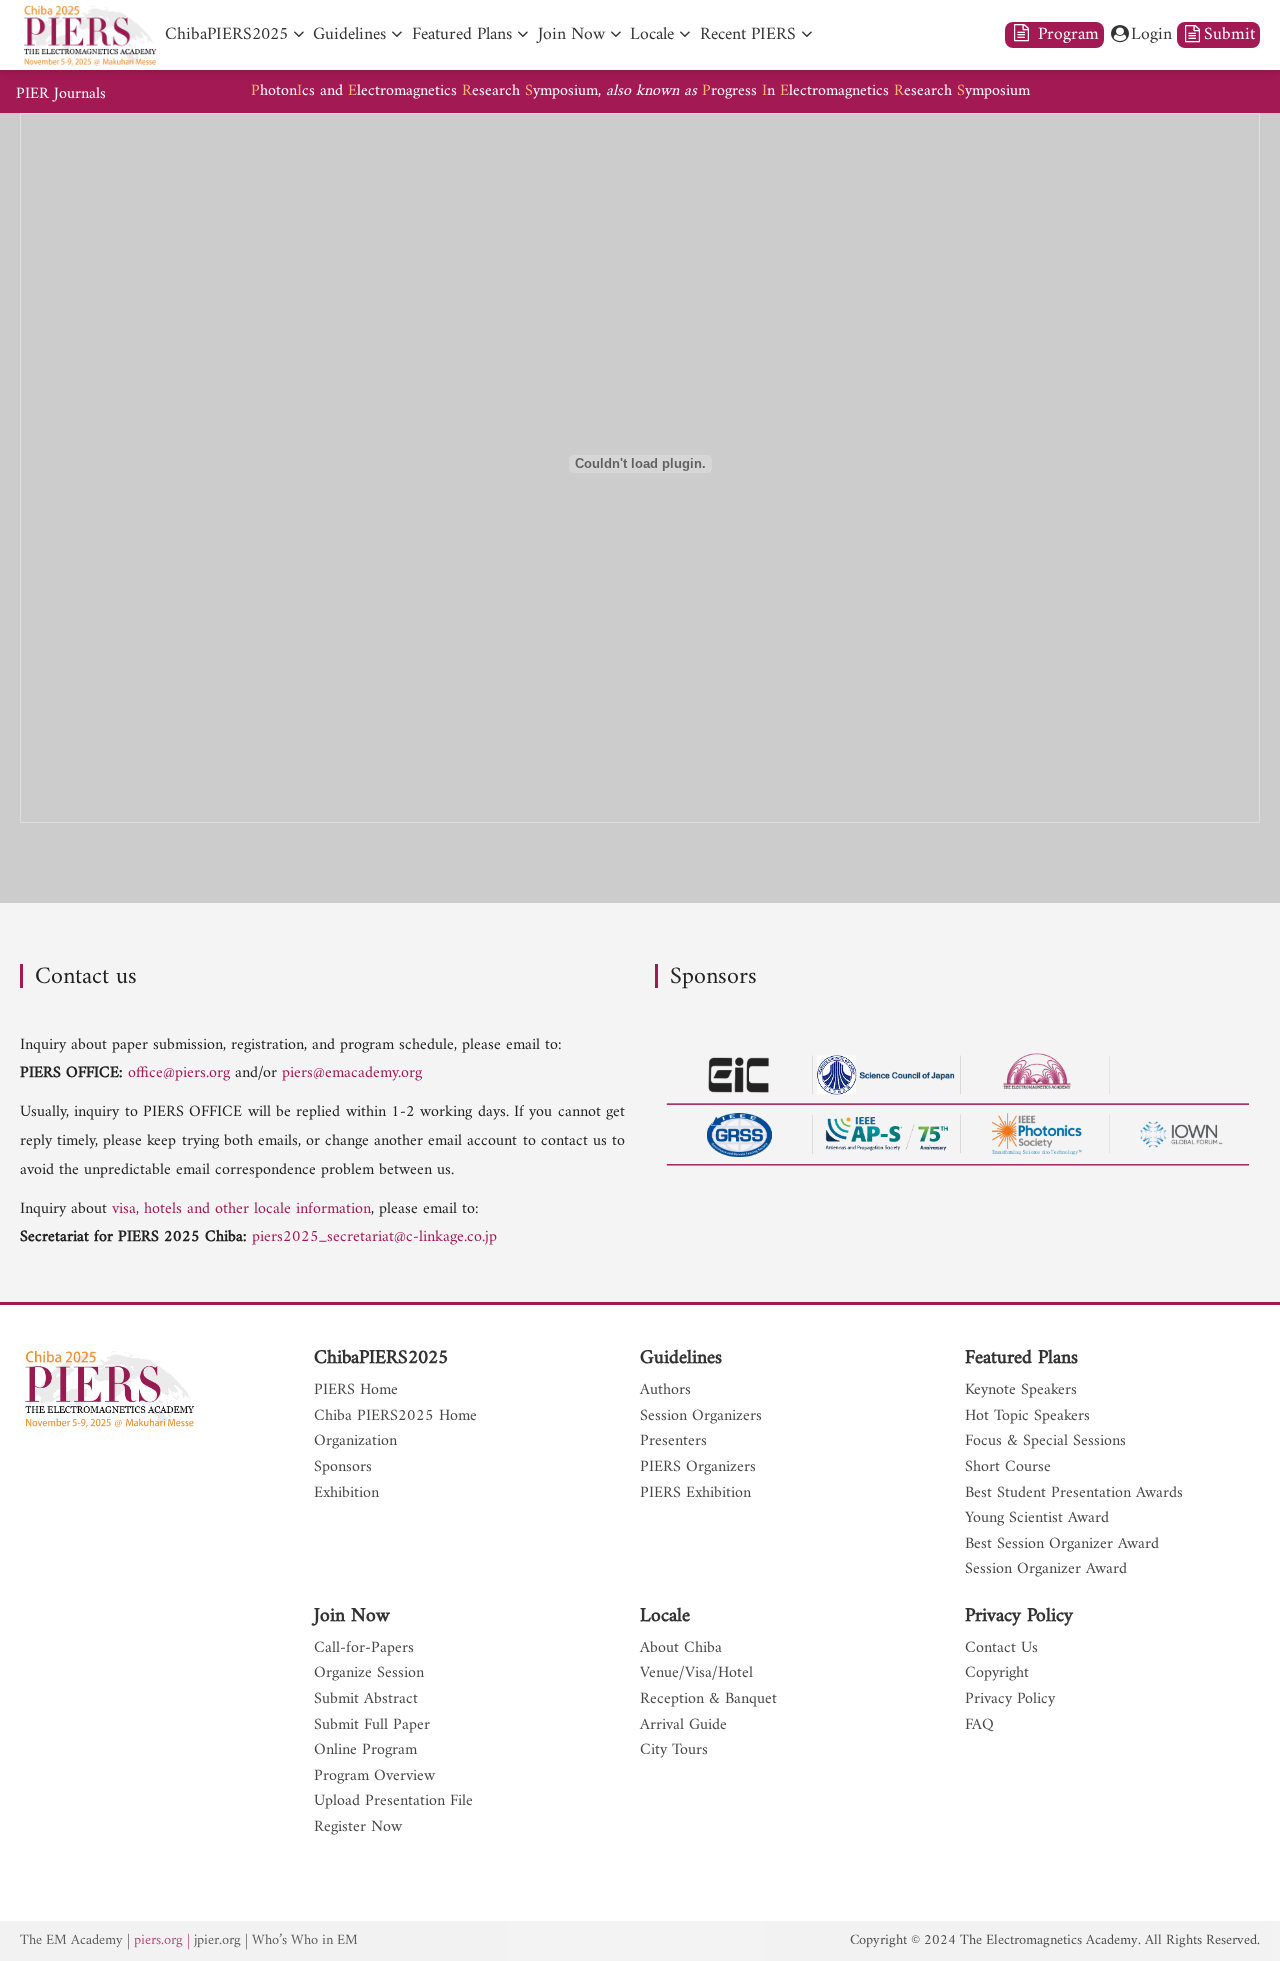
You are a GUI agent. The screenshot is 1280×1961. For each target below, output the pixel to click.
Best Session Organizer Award (1062, 1545)
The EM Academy (71, 1940)
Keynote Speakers (1021, 1391)
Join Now (352, 1617)
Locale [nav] (652, 34)
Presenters (673, 1442)
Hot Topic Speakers (1027, 1417)
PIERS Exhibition (695, 1494)
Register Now (358, 1828)
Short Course (1008, 1468)
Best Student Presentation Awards (1074, 1494)
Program (1066, 34)
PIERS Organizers (698, 1468)
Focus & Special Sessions (1045, 1442)
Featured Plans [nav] (462, 34)
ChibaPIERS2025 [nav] (226, 34)
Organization (355, 1442)
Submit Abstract (366, 1700)
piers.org (158, 1940)
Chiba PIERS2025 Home (395, 1417)
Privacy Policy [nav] (1010, 1700)
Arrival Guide (683, 1726)
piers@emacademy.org (352, 1073)
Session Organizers (701, 1417)
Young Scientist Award (1037, 1519)
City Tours (674, 1751)
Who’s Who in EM (305, 1940)
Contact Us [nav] (1001, 1649)
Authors (665, 1391)
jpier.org (217, 1940)
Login (1151, 34)
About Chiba (681, 1649)
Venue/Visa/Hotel (696, 1674)
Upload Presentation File (393, 1802)
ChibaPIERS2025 (381, 1359)
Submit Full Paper (372, 1726)
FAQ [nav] (979, 1726)
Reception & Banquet (708, 1700)
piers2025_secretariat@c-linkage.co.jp (374, 1237)
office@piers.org (179, 1073)
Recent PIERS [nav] (748, 34)
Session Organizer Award (1046, 1570)
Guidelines (681, 1359)
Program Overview (374, 1777)
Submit (1229, 34)
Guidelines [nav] (349, 34)
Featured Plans (1021, 1359)
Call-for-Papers (364, 1649)
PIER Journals (61, 94)
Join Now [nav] (571, 34)
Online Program (365, 1751)
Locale (665, 1617)
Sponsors (343, 1468)
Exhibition (346, 1494)
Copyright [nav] (997, 1674)
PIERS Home (356, 1391)
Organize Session (369, 1674)
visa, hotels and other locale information (241, 1209)
